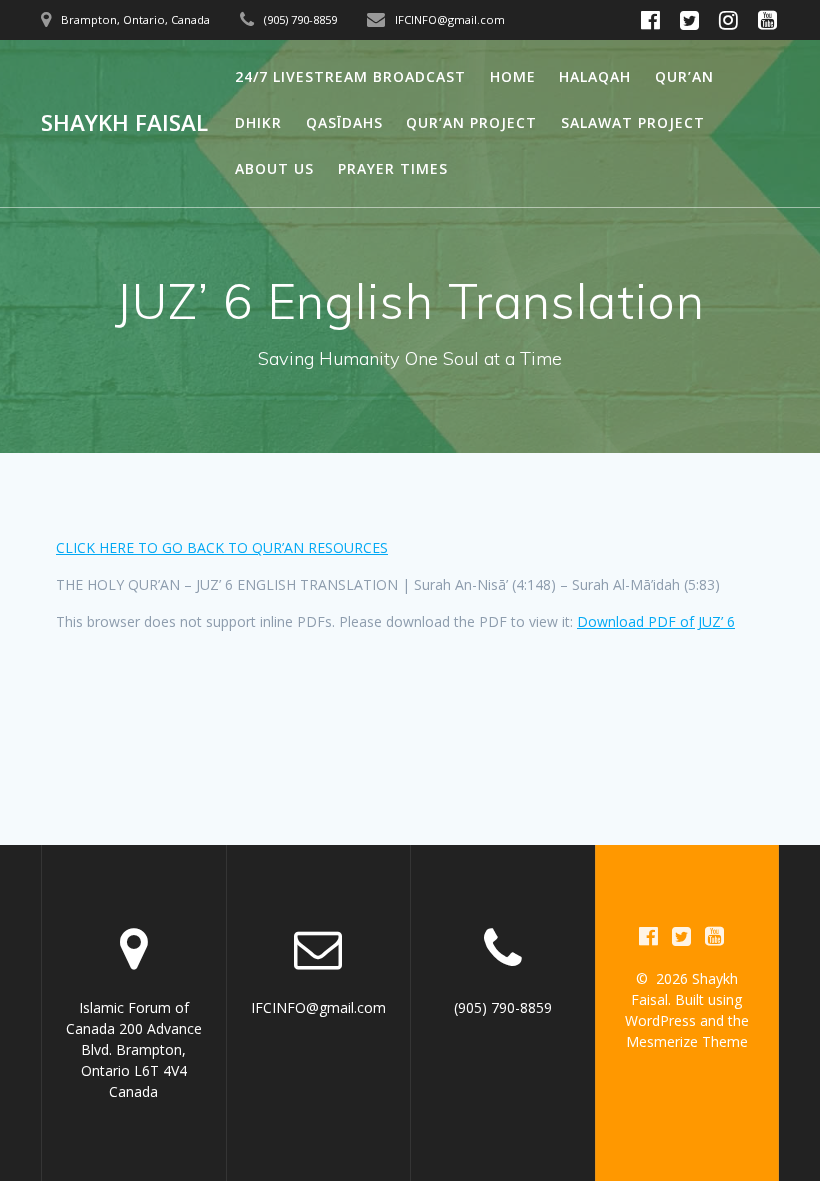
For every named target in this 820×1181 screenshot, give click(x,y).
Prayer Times (393, 168)
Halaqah (595, 76)
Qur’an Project (471, 122)
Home (513, 76)
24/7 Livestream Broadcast (350, 76)
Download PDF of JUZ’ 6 (656, 621)
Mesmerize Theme (687, 1041)
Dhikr (258, 122)
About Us (274, 168)
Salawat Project (633, 122)
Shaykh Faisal (124, 123)
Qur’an (684, 76)
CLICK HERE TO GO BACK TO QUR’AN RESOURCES (222, 547)
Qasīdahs (344, 122)
